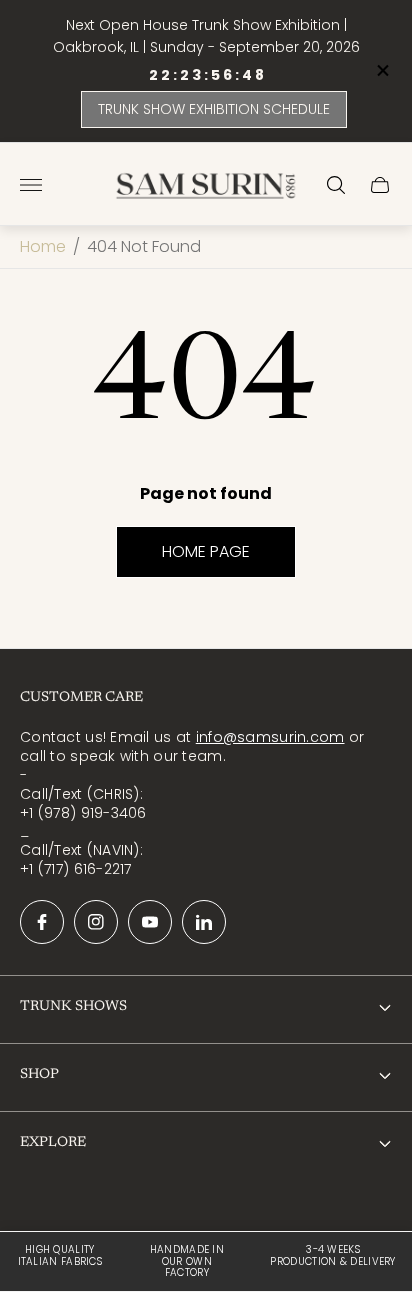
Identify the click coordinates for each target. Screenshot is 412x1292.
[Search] (336, 185)
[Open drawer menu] (31, 185)
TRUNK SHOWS (73, 1007)
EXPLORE (53, 1143)
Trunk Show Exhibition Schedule (214, 109)
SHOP (39, 1075)
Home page (206, 551)
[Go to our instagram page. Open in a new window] (96, 922)
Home (43, 247)
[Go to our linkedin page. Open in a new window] (204, 922)
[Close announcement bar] (381, 70)
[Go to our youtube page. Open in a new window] (150, 922)
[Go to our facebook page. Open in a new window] (42, 922)
